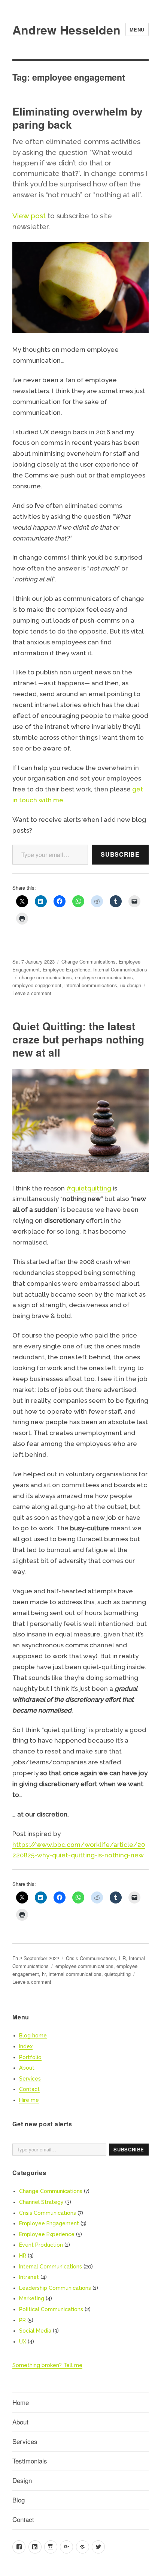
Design (22, 2480)
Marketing (32, 2298)
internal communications (91, 985)
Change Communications (89, 961)
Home (21, 2402)
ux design (131, 985)
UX (23, 2342)
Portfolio (30, 2057)
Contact (29, 2089)
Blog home (33, 2036)
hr (44, 1974)
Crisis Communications (91, 1958)
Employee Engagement (49, 2223)
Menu (137, 29)
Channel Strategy (41, 2202)
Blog (19, 2500)
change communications (45, 977)
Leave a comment (32, 993)
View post (29, 216)
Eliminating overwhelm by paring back (78, 118)
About (27, 2068)
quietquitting (118, 1974)
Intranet (29, 2277)
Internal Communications (120, 969)
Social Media (35, 2331)
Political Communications (51, 2309)
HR (122, 1958)
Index (26, 2046)
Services (30, 2079)
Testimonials (30, 2461)
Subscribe (120, 854)
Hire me (29, 2100)
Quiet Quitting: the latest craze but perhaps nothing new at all (78, 1039)
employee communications (104, 977)
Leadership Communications (55, 2288)
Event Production (41, 2245)
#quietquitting (89, 1188)
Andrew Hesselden (66, 30)
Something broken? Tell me (47, 2365)
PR (22, 2320)
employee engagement (37, 985)
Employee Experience (66, 969)
